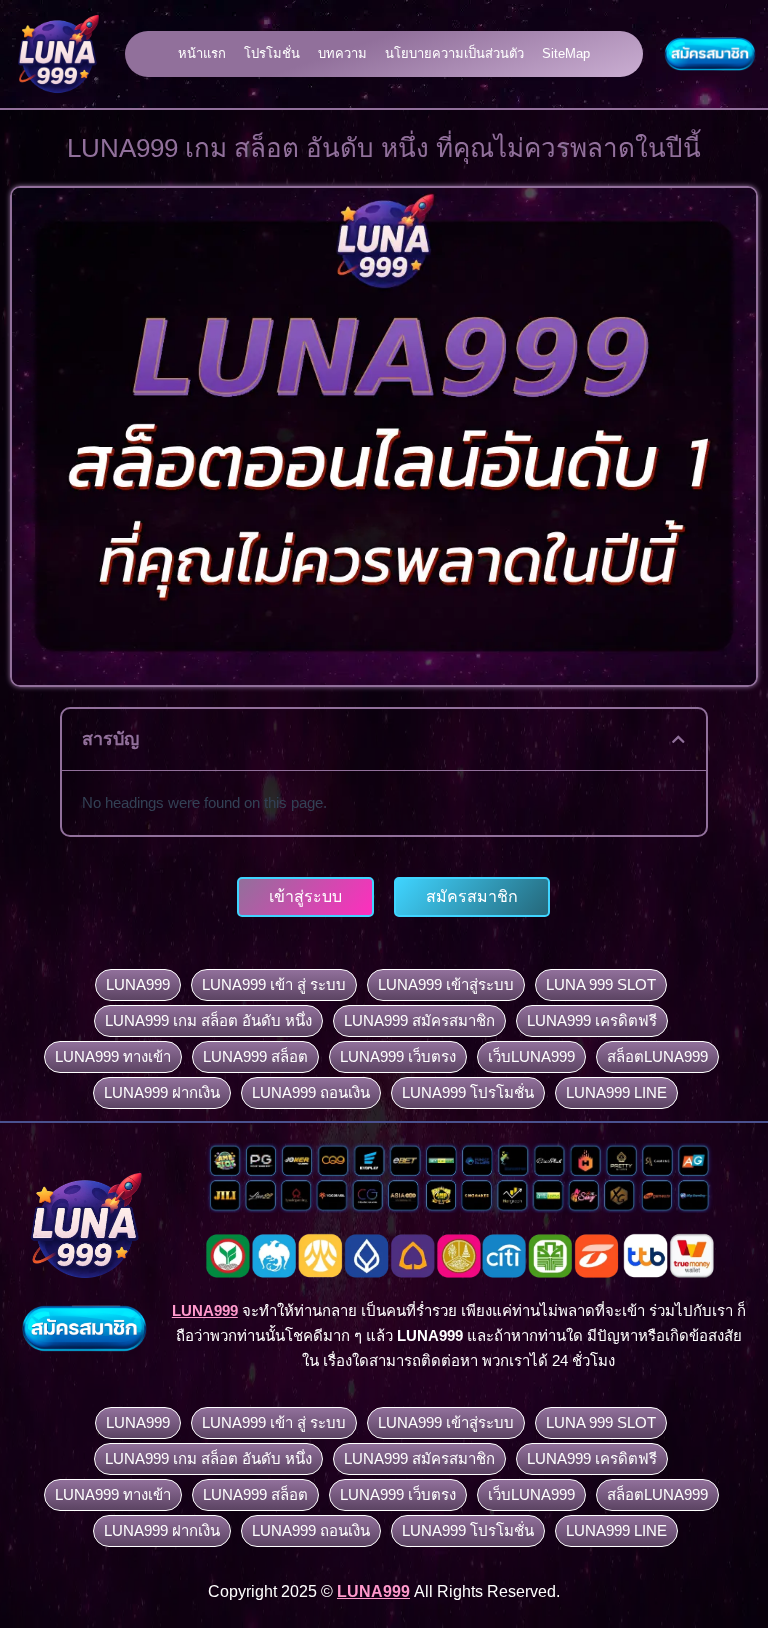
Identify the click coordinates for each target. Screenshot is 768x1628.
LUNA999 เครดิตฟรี (592, 1020)
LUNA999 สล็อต (255, 1056)
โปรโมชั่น (272, 53)
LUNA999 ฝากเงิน (162, 1092)
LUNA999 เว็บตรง (398, 1056)
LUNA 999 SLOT (601, 984)
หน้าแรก (202, 53)
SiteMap (566, 53)
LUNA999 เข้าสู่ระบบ (446, 984)
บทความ (342, 53)
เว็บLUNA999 (531, 1056)
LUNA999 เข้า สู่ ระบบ (274, 984)
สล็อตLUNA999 (657, 1056)
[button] (678, 739)
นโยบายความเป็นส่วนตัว (454, 53)
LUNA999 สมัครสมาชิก (419, 1020)
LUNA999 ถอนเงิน (311, 1092)
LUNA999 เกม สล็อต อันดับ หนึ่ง (208, 1020)
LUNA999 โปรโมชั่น (468, 1092)
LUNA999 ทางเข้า (113, 1056)
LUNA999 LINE (616, 1092)
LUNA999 (138, 984)
